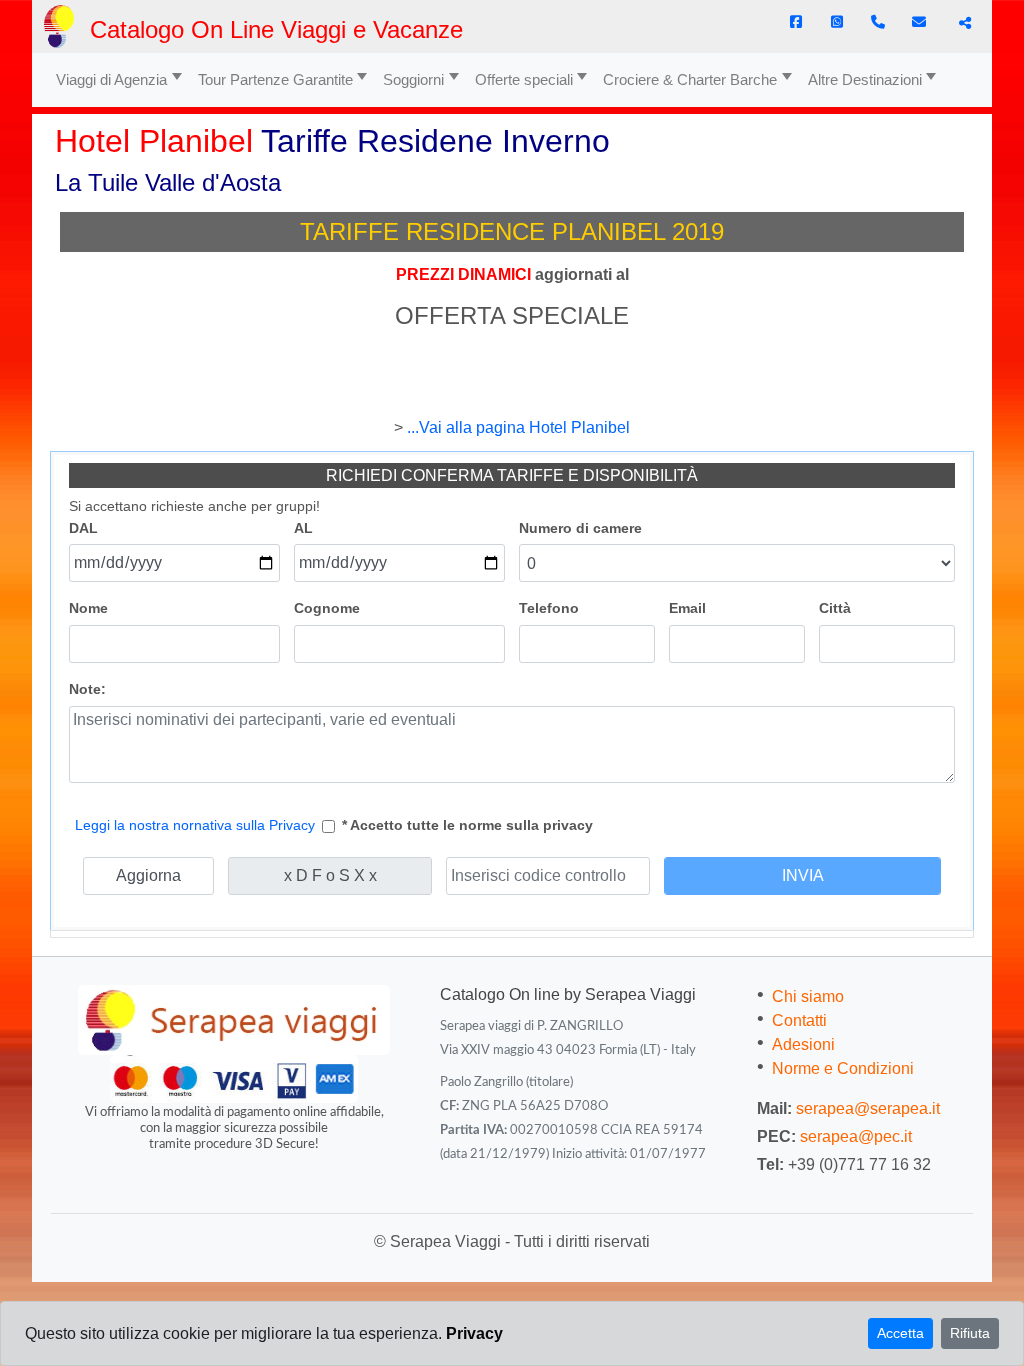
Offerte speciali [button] (524, 79)
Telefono (549, 608)
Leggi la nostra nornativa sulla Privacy (195, 825)
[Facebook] (796, 22)
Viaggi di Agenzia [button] (111, 79)
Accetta (900, 1333)
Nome (88, 608)
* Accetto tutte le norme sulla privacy (467, 825)
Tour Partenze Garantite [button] (275, 79)
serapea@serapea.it (868, 1108)
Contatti (799, 1020)
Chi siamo (808, 996)
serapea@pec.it (856, 1136)
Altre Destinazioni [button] (865, 79)
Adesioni (803, 1044)
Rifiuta (970, 1333)
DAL (83, 528)
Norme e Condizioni (843, 1068)
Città (835, 608)
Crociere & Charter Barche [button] (690, 79)
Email (687, 608)
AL (303, 528)
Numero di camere (580, 528)
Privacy (474, 1333)
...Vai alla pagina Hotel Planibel (518, 427)
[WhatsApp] (837, 22)
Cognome (327, 608)
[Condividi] (962, 23)
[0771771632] (878, 22)
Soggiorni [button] (413, 79)
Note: (87, 689)
